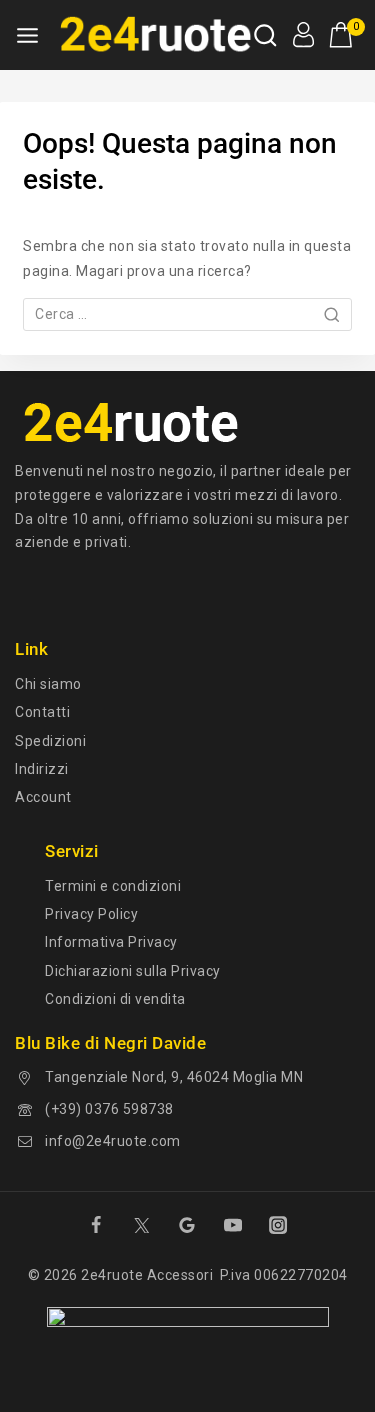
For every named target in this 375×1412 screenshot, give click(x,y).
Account (43, 797)
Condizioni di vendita (115, 999)
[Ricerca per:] (187, 314)
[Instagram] (278, 1225)
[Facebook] (96, 1225)
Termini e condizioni (113, 886)
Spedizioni (50, 741)
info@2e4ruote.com (113, 1141)
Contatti (42, 712)
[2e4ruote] (152, 35)
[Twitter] (142, 1225)
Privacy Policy (91, 914)
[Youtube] (233, 1225)
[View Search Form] (265, 35)
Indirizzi (42, 769)
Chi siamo (48, 684)
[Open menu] (27, 35)
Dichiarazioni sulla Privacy (133, 971)
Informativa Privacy (111, 942)
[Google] (187, 1225)
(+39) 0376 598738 (109, 1109)
